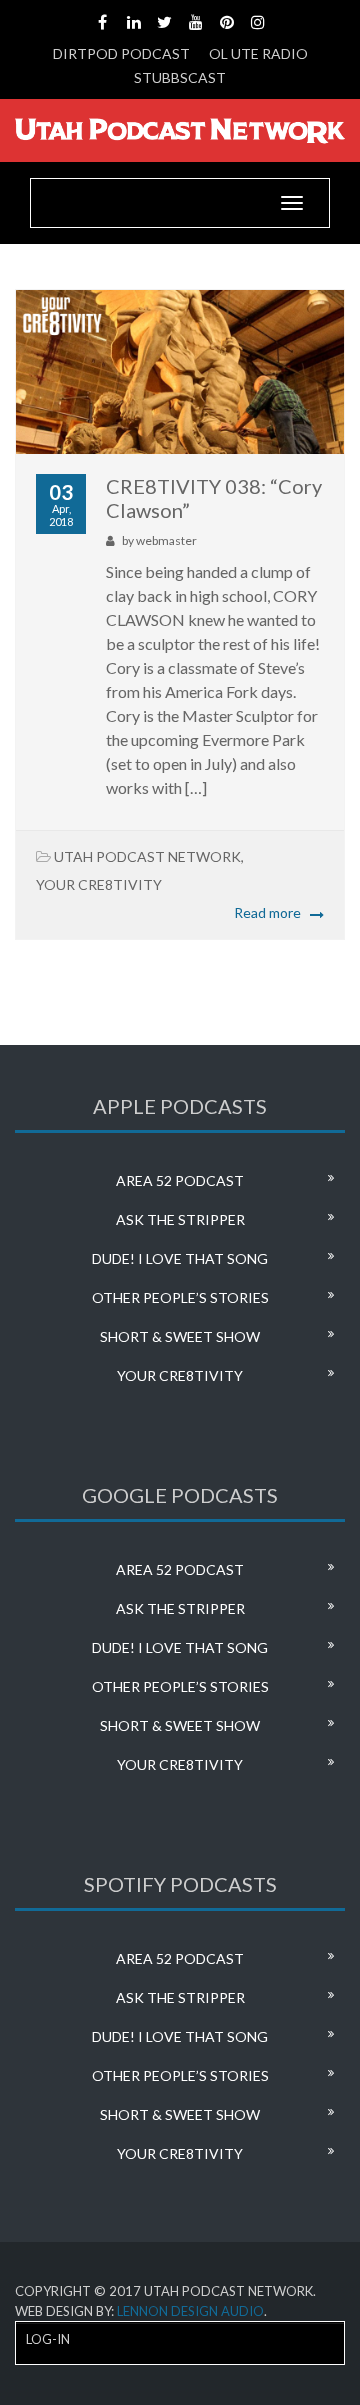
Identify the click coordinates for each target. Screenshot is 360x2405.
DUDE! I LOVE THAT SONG (180, 1258)
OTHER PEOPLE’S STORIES (180, 1297)
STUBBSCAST (180, 77)
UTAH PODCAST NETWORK (147, 856)
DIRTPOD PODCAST (121, 53)
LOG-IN (48, 2339)
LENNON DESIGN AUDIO (190, 2311)
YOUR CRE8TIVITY (99, 884)
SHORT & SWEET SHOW (180, 1336)
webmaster (166, 540)
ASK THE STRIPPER (180, 1219)
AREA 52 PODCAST (180, 1180)
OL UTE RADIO (258, 53)
